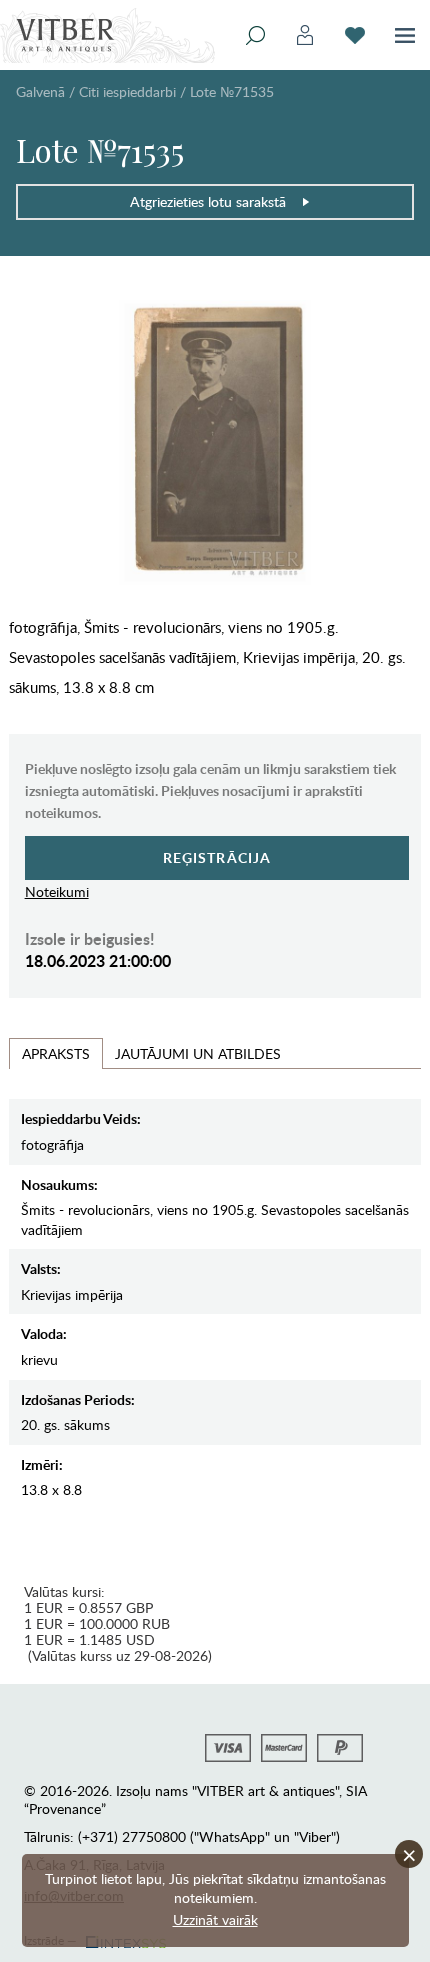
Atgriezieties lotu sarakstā (208, 201)
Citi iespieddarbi (127, 91)
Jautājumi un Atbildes (198, 1053)
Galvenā (40, 91)
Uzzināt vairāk (215, 1919)
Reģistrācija (217, 857)
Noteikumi (57, 891)
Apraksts (56, 1053)
